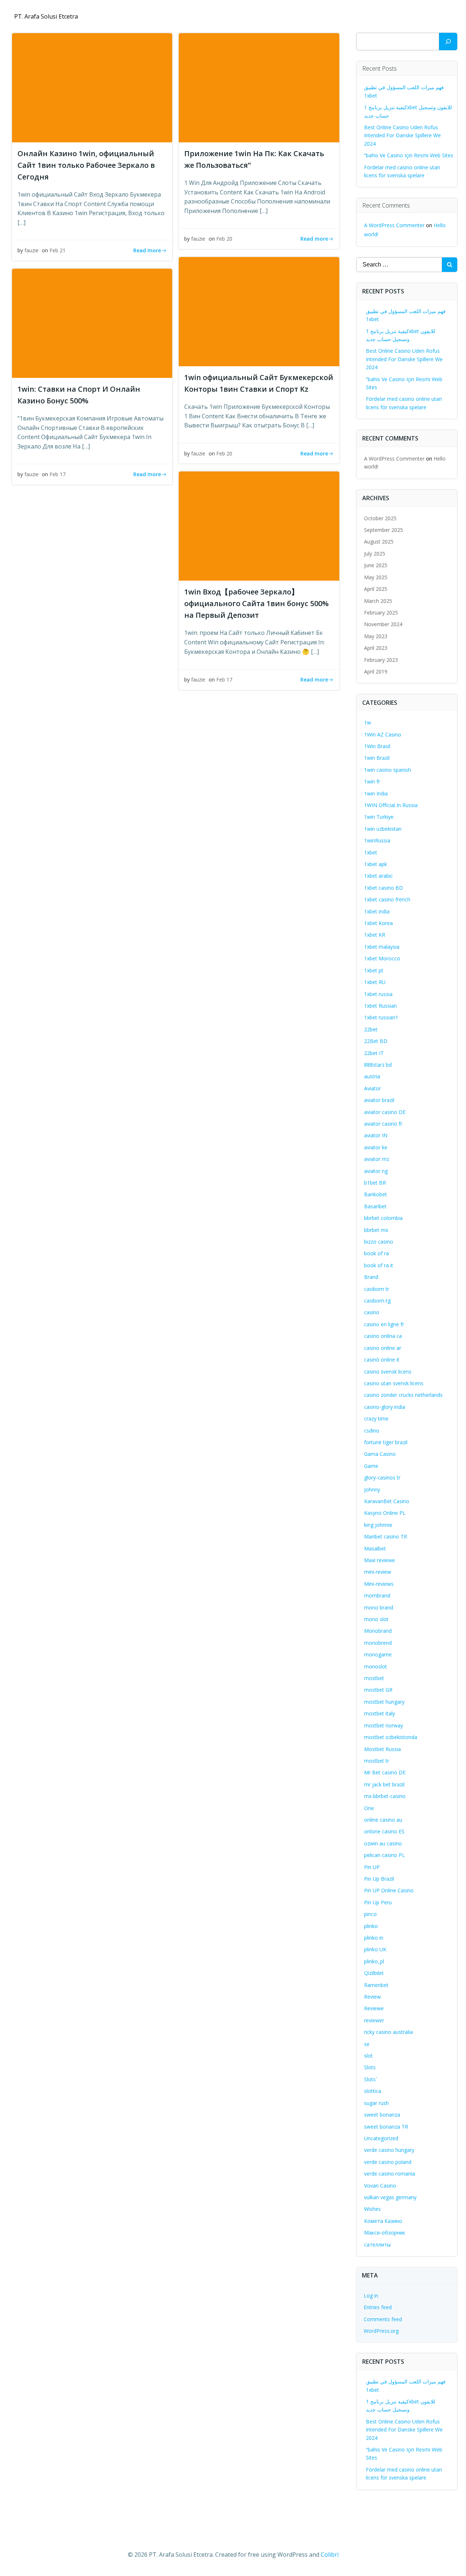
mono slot (376, 1619)
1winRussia (377, 840)
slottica (373, 2091)
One (369, 1808)
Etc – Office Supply (366, 17)
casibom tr (377, 1289)
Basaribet (375, 1206)
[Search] (448, 42)
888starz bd (378, 1065)
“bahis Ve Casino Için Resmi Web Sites (409, 155)
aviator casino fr (383, 1124)
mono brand (379, 1607)
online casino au (383, 1820)
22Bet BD (376, 1041)
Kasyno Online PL (385, 1513)
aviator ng (376, 1171)
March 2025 (378, 601)
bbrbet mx (376, 1230)
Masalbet (375, 1548)
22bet (371, 1029)
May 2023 (376, 636)
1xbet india (377, 911)
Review (372, 1997)
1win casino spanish (388, 770)
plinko (371, 1926)
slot (368, 2056)
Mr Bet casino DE (385, 1772)
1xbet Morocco (382, 958)
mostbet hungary (384, 1702)
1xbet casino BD (384, 888)
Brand (371, 1277)
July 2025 (375, 554)
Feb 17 (58, 474)
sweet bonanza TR (386, 2127)
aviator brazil (379, 1100)
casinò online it (382, 1360)
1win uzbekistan (383, 829)
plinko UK (375, 1949)
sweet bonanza (382, 2115)
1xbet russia (378, 994)
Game (371, 1466)
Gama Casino (380, 1454)
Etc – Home (310, 17)
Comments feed (383, 2319)
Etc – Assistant (428, 17)
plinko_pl (374, 1961)
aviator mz (377, 1159)
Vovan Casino (380, 2186)
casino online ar (383, 1348)
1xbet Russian (380, 1006)
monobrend (378, 1643)
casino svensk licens (388, 1372)
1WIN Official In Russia (391, 805)
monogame (378, 1654)
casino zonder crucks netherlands (403, 1395)
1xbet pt (374, 970)
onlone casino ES (384, 1831)
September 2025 (384, 530)
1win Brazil (377, 758)
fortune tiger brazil (386, 1442)
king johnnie (378, 1525)
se (367, 2044)
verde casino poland (388, 2162)
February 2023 (381, 660)
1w (368, 722)
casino (372, 1312)
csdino (372, 1431)
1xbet (371, 852)
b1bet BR (375, 1183)
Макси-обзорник (385, 2233)
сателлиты (377, 2245)
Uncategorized (381, 2138)
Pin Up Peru (378, 1902)
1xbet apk (376, 864)
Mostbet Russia (382, 1749)
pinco (370, 1914)
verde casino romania (390, 2174)
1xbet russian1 (381, 1017)
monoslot (376, 1666)
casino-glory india (385, 1407)
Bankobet (376, 1194)
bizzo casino (379, 1242)
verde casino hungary (389, 2150)
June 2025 (376, 565)
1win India (376, 793)
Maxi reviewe (380, 1560)
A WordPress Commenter (394, 225)
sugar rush (376, 2103)
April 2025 (376, 589)
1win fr (372, 781)
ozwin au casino (383, 1843)
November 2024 (383, 624)
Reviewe (374, 2008)
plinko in (374, 1938)
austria (372, 1076)
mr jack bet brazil (384, 1784)
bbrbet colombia (383, 1218)
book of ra (376, 1253)
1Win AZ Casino (383, 734)
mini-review (378, 1572)
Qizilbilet (374, 1973)
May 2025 (376, 577)
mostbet (374, 1678)
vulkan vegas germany (390, 2197)
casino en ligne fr (384, 1324)
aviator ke (376, 1147)
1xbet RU (375, 982)
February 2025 (381, 613)
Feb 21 (58, 250)
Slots (370, 2067)
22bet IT (374, 1053)
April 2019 (376, 671)
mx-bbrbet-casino (385, 1796)
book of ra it (379, 1265)
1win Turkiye (379, 817)
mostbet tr (377, 1761)
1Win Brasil (377, 746)
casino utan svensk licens (394, 1383)
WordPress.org (381, 2331)
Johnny (372, 1490)
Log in (371, 2296)
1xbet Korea (378, 923)
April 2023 (376, 648)
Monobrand (378, 1631)
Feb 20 (224, 239)
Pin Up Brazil (379, 1879)
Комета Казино (383, 2221)
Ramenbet (376, 1985)
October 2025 (380, 518)
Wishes (372, 2209)
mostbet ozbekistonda (391, 1737)
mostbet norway (384, 1725)
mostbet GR (378, 1690)
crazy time (376, 1419)
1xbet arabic (378, 876)
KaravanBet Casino (387, 1501)
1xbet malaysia (382, 947)
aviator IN (376, 1135)
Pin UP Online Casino (389, 1890)
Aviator (372, 1088)
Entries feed (378, 2307)
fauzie (31, 250)
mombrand (377, 1595)
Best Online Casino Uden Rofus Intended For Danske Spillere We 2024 (402, 135)
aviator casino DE (385, 1112)
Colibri (330, 2555)
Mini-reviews (379, 1584)
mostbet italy (380, 1713)
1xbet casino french (387, 899)
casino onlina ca (383, 1336)
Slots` (371, 2079)
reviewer (374, 2020)
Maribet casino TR (386, 1536)
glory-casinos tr (382, 1477)
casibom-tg (377, 1301)
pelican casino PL (384, 1855)
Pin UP (372, 1867)
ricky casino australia (388, 2032)
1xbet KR (375, 935)
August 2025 (379, 542)
